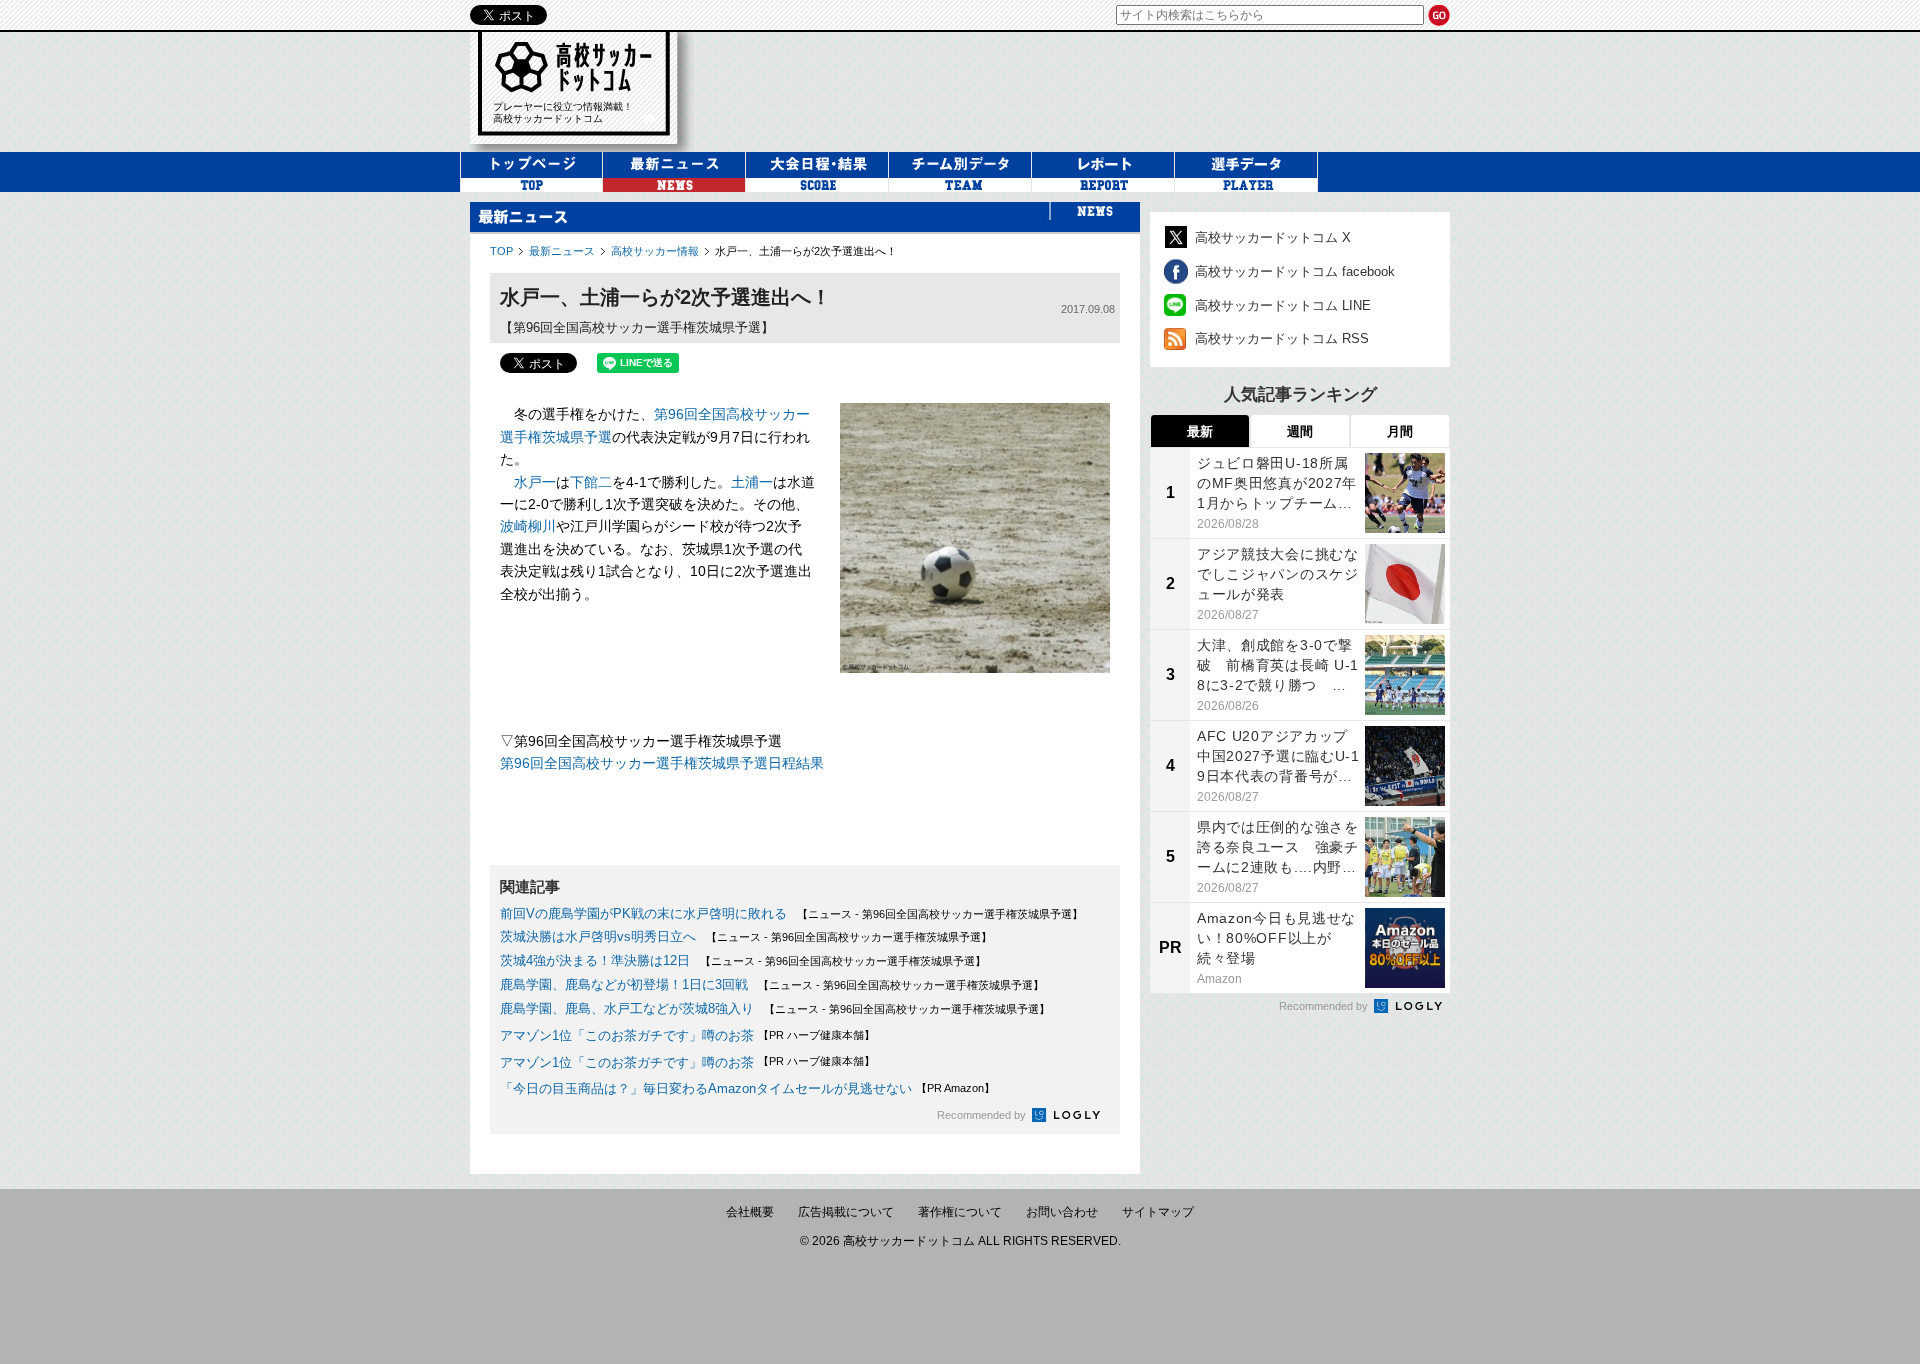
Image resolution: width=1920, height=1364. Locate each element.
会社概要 (750, 1212)
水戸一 (535, 482)
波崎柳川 (528, 526)
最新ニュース (562, 251)
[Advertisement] (1084, 89)
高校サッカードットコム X (1273, 237)
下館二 (591, 482)
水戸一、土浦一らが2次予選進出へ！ (806, 251)
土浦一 (752, 482)
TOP (501, 251)
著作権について (960, 1212)
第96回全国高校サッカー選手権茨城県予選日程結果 (662, 763)
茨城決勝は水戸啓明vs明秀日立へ (598, 936)
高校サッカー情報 (655, 251)
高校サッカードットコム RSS (1282, 338)
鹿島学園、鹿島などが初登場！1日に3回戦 (624, 984)
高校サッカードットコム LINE (1283, 305)
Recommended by (983, 1115)
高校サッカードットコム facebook (1295, 271)
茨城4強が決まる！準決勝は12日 (595, 960)
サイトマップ (1158, 1212)
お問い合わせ (1062, 1212)
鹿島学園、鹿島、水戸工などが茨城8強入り (627, 1008)
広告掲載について (846, 1212)
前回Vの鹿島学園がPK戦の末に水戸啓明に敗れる (643, 913)
